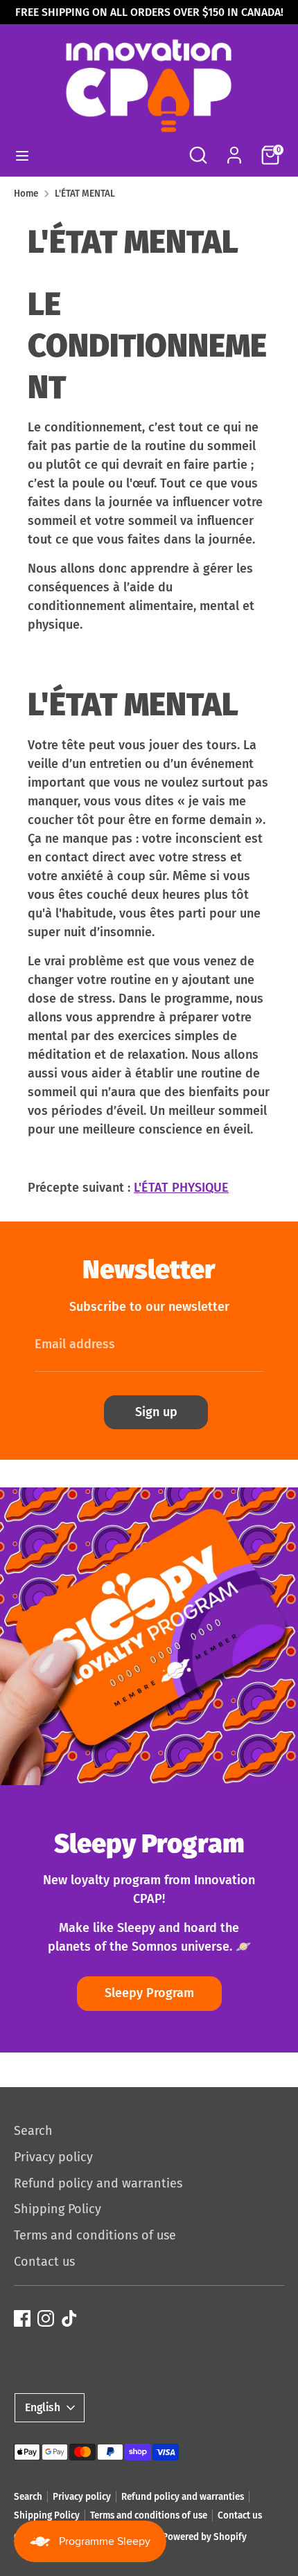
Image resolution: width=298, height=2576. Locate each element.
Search (33, 2131)
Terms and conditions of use (95, 2235)
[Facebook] (22, 2318)
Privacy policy (53, 2157)
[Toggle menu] (22, 155)
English (43, 2407)
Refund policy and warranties (98, 2183)
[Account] (234, 150)
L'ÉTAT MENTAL (85, 194)
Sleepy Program (149, 1993)
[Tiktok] (69, 2318)
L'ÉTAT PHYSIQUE (181, 1188)
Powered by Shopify (204, 2537)
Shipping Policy (58, 2209)
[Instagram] (46, 2318)
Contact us (44, 2262)
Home (26, 194)
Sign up (156, 1412)
